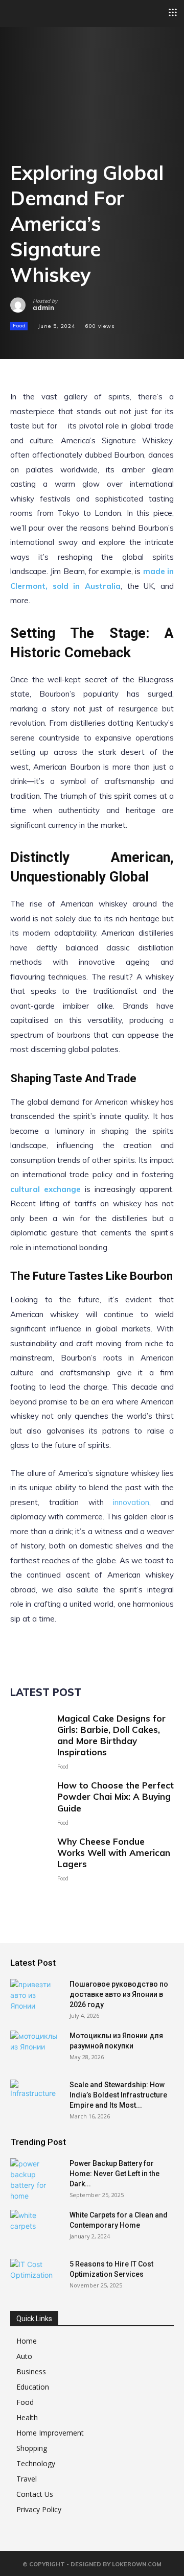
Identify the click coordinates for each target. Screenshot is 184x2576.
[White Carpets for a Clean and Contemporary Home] (36, 2228)
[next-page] (33, 1898)
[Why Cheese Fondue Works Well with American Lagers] (30, 1856)
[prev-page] (17, 1898)
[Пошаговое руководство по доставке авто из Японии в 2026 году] (36, 1997)
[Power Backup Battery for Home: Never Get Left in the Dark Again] (36, 2180)
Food (19, 326)
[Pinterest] (67, 344)
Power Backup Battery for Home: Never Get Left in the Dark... (114, 2174)
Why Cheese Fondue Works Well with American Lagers (114, 1853)
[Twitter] (44, 344)
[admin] (21, 305)
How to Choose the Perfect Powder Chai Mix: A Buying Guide (116, 1796)
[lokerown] (15, 13)
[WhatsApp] (91, 344)
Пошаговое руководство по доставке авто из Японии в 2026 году (119, 1994)
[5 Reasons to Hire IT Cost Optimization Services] (36, 2277)
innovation (131, 1502)
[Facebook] (20, 344)
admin (43, 308)
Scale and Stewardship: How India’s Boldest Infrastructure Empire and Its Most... (118, 2095)
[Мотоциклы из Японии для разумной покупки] (36, 2048)
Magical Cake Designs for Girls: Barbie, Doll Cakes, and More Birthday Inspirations (111, 1735)
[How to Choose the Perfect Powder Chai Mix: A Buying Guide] (30, 1799)
